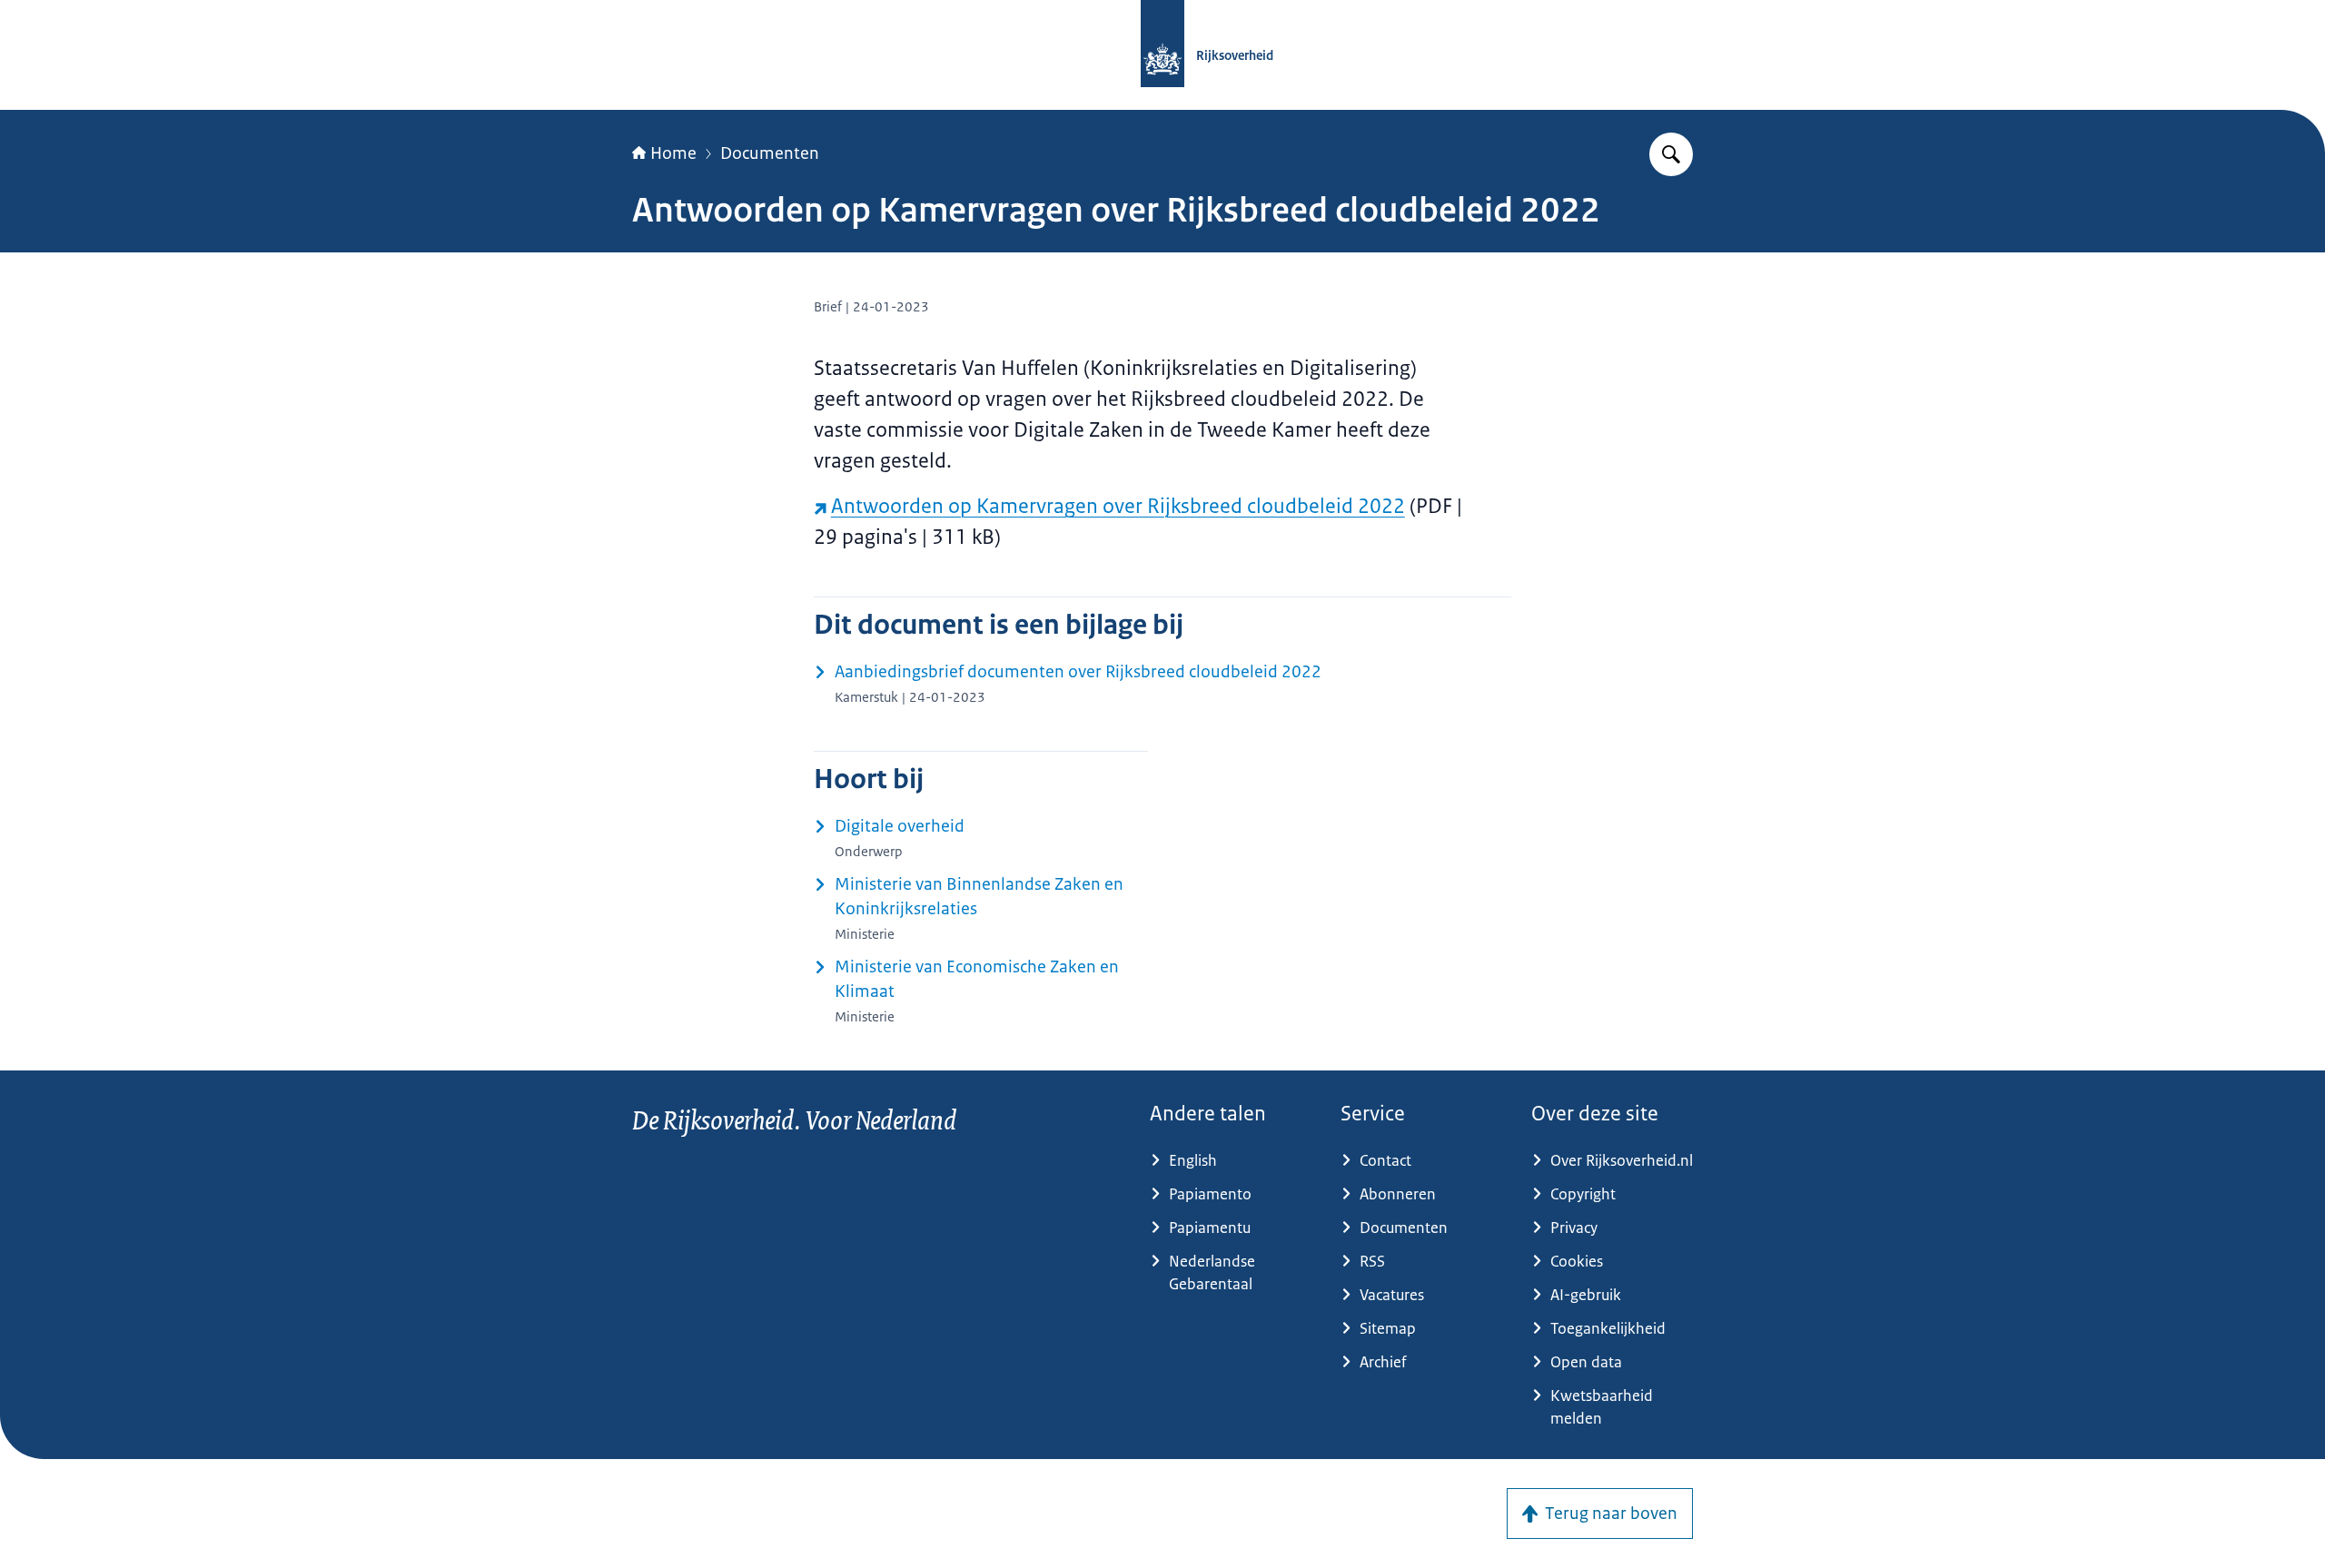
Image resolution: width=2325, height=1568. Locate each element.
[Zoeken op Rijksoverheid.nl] (1671, 154)
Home (673, 153)
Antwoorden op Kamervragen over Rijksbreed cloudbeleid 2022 (1118, 506)
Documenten (770, 153)
